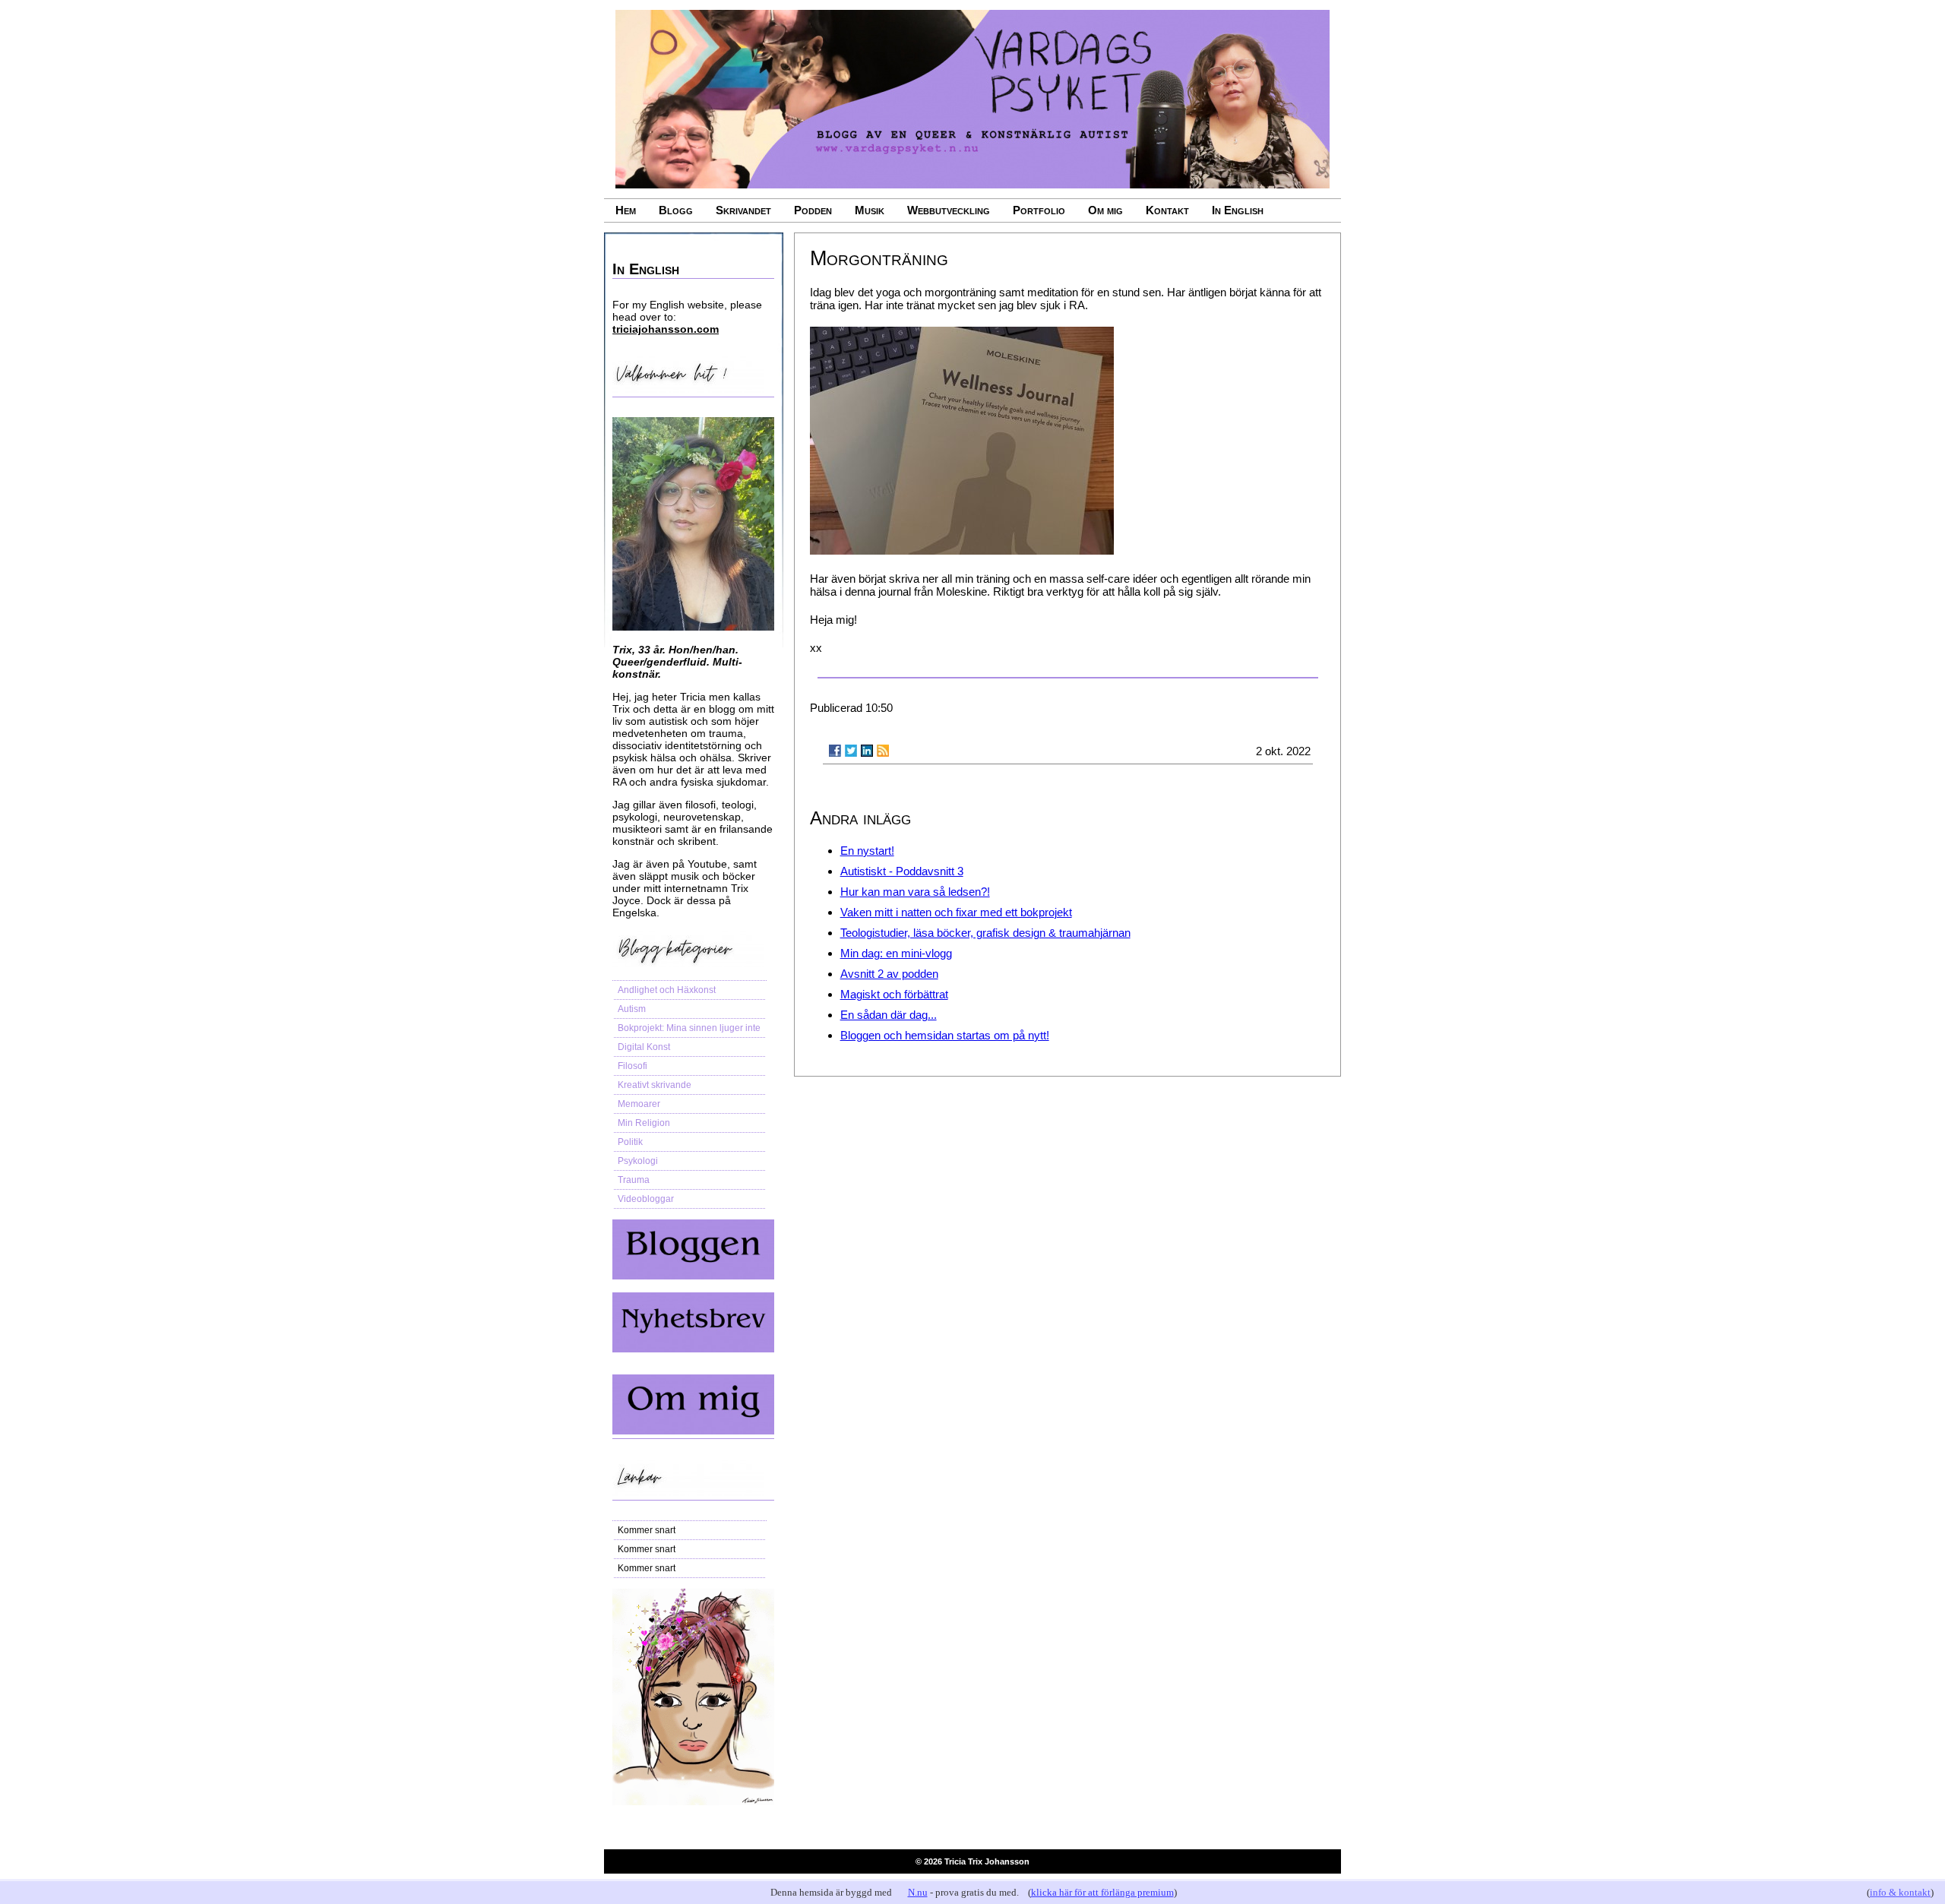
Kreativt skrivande (655, 1085)
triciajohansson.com (666, 329)
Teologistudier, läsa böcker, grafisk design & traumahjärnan (985, 933)
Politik (630, 1142)
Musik (870, 210)
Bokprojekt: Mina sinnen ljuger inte (689, 1028)
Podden (813, 210)
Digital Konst (644, 1047)
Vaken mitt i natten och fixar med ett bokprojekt (956, 912)
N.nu (918, 1892)
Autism (632, 1009)
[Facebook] (835, 751)
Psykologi (638, 1161)
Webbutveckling (949, 210)
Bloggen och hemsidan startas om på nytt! (945, 1035)
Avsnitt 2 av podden (889, 974)
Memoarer (639, 1104)
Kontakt (1167, 210)
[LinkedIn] (867, 751)
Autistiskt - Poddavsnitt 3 (902, 871)
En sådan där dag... (889, 1015)
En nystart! (867, 851)
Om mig (1105, 210)
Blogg (676, 210)
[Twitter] (851, 751)
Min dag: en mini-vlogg (896, 953)
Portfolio (1039, 210)
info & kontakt (1900, 1892)
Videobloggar (646, 1199)
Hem (626, 210)
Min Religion (644, 1123)
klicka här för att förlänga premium (1102, 1892)
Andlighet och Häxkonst (667, 990)
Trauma (634, 1180)
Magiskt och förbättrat (894, 994)
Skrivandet (743, 210)
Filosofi (633, 1066)
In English (1238, 210)
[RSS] (883, 751)
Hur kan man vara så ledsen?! (915, 892)
